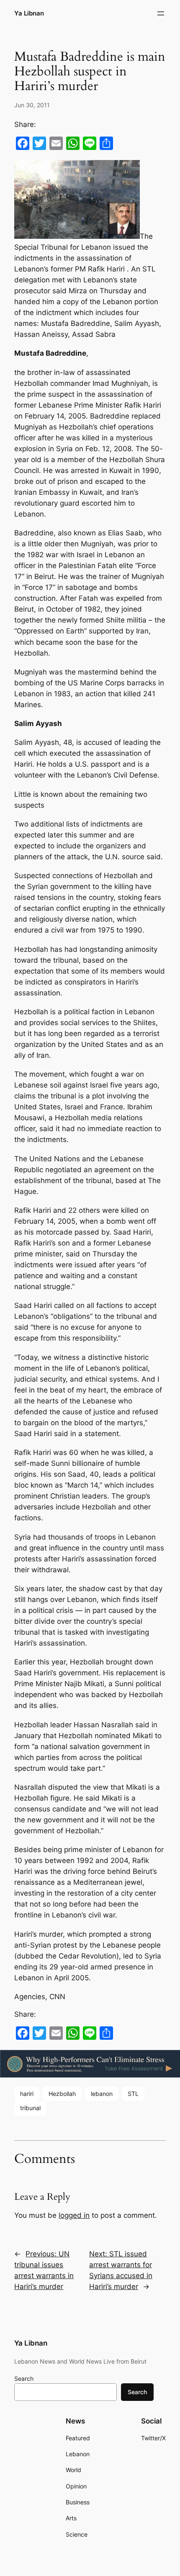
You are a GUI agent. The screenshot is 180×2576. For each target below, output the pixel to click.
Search (24, 2378)
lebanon (102, 2094)
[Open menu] (161, 13)
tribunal (30, 2108)
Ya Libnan (29, 13)
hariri (27, 2094)
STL (133, 2094)
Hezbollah (62, 2094)
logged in (74, 2215)
